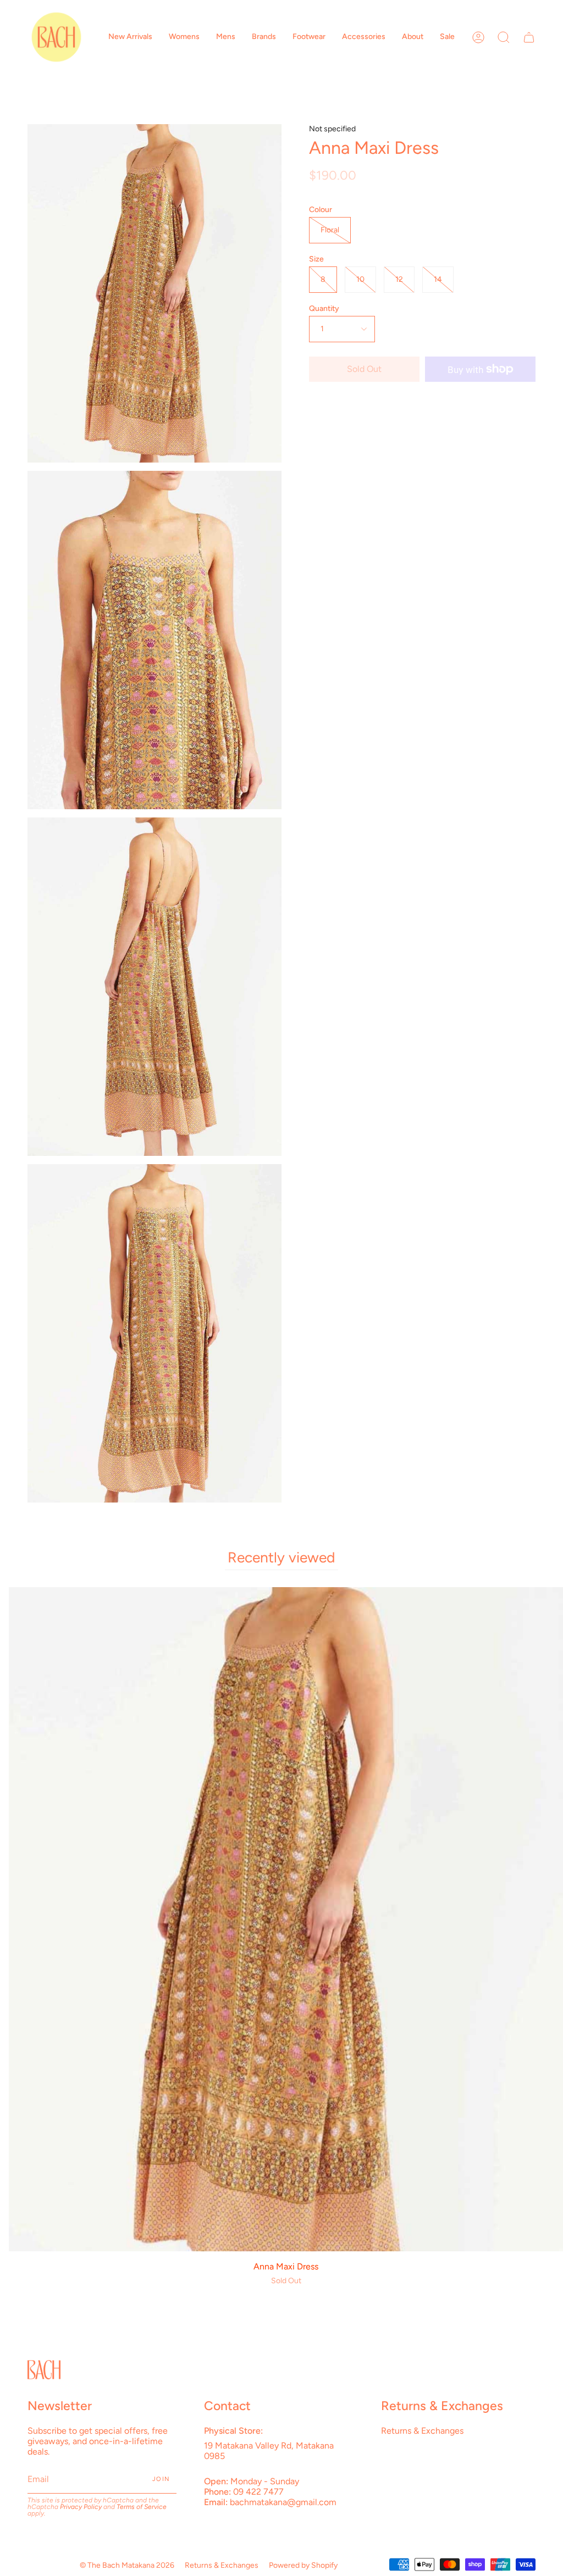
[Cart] (529, 37)
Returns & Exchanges (422, 2431)
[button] (130, 37)
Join (161, 2479)
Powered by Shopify (303, 2565)
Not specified (332, 129)
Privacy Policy (81, 2507)
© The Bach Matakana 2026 (127, 2565)
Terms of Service (142, 2507)
